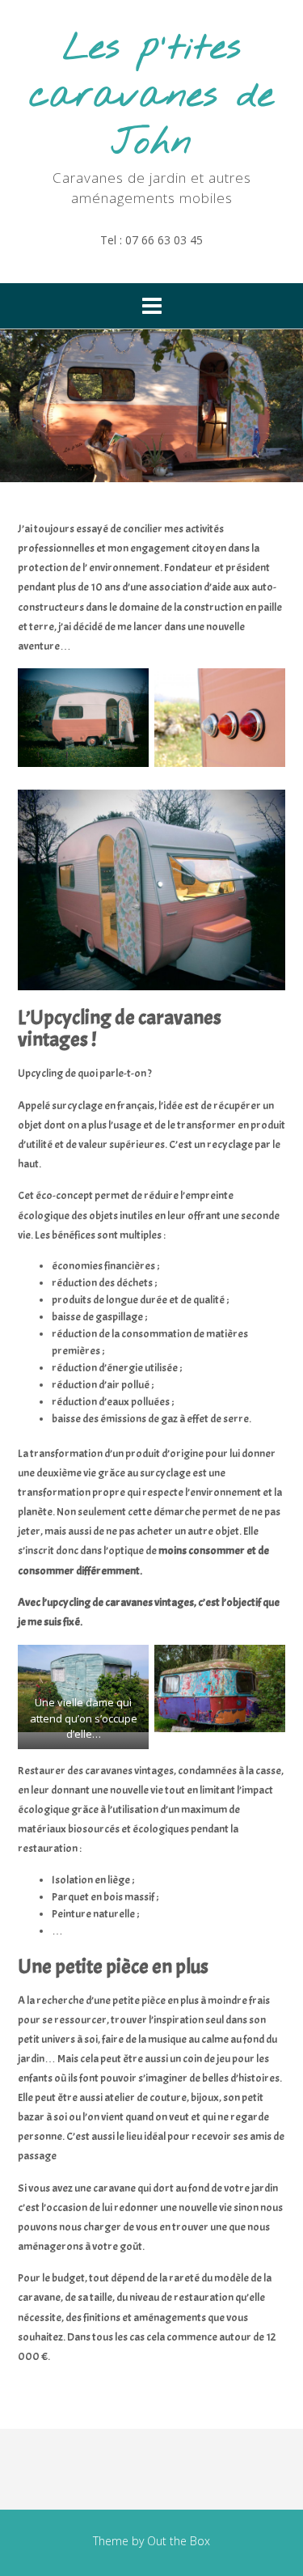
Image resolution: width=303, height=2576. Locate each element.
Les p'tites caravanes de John (151, 96)
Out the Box (179, 2541)
